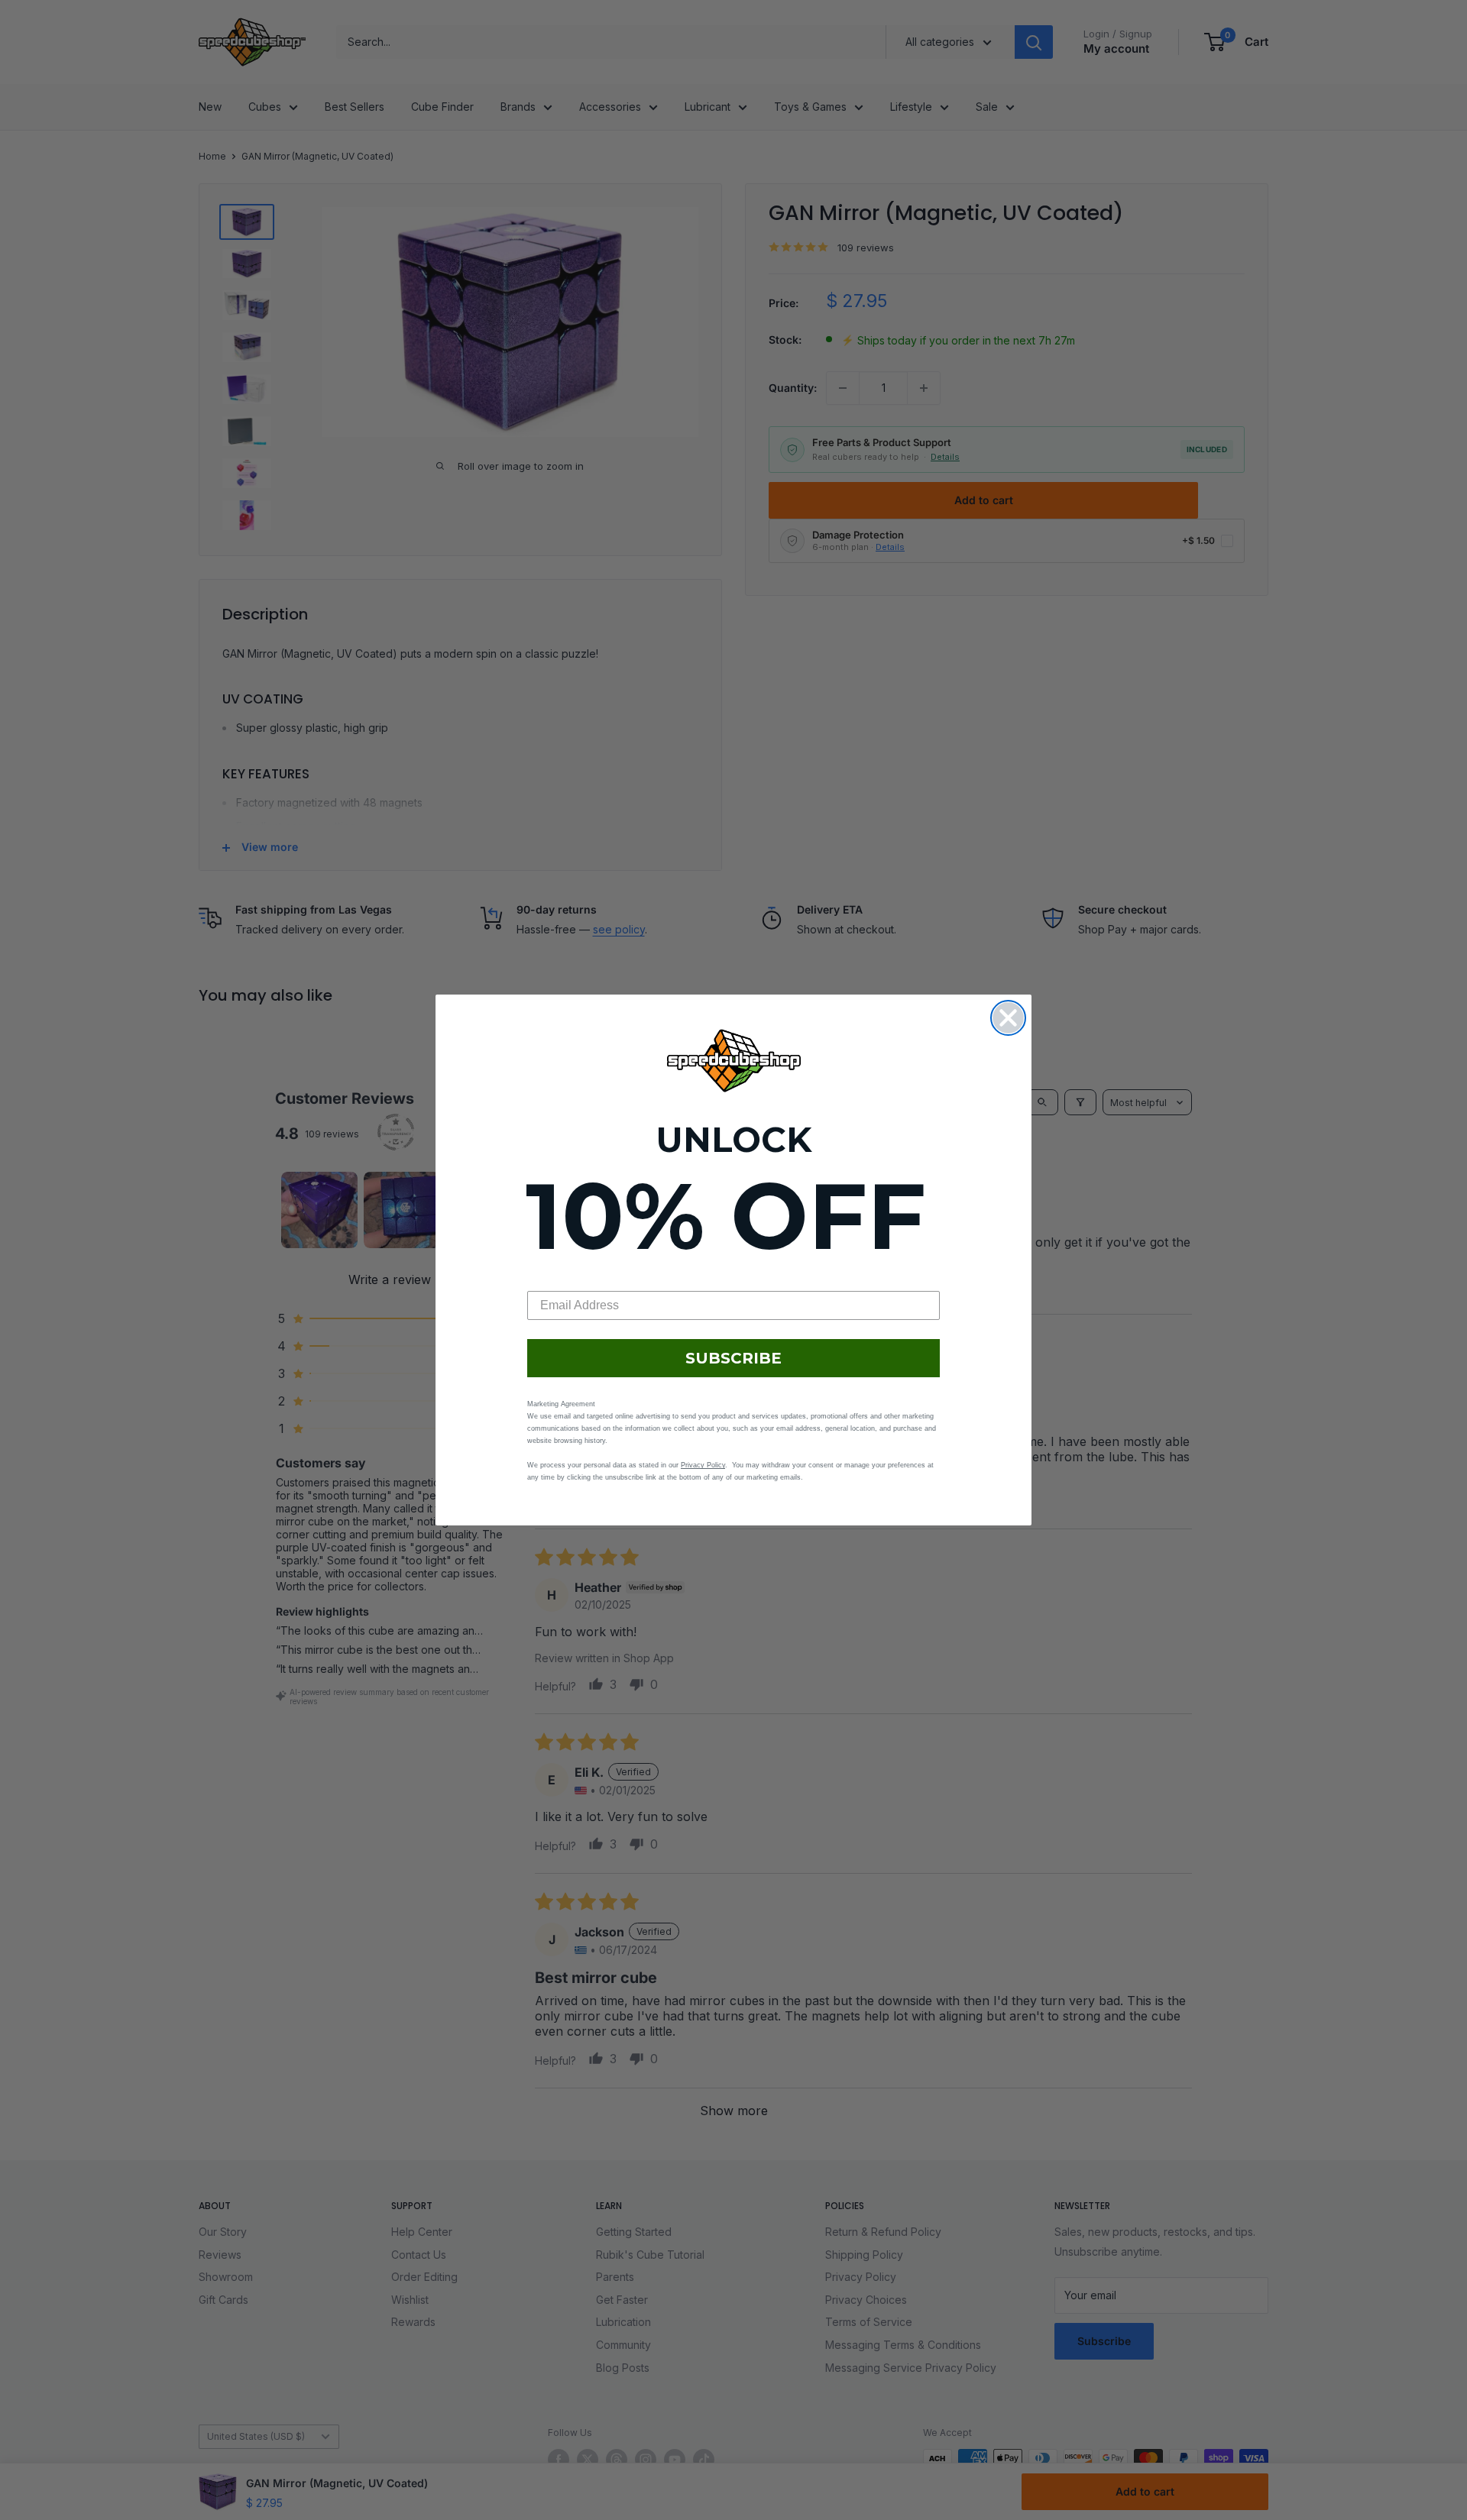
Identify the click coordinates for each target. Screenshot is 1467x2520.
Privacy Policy (703, 1465)
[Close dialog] (1008, 1018)
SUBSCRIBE (733, 1358)
